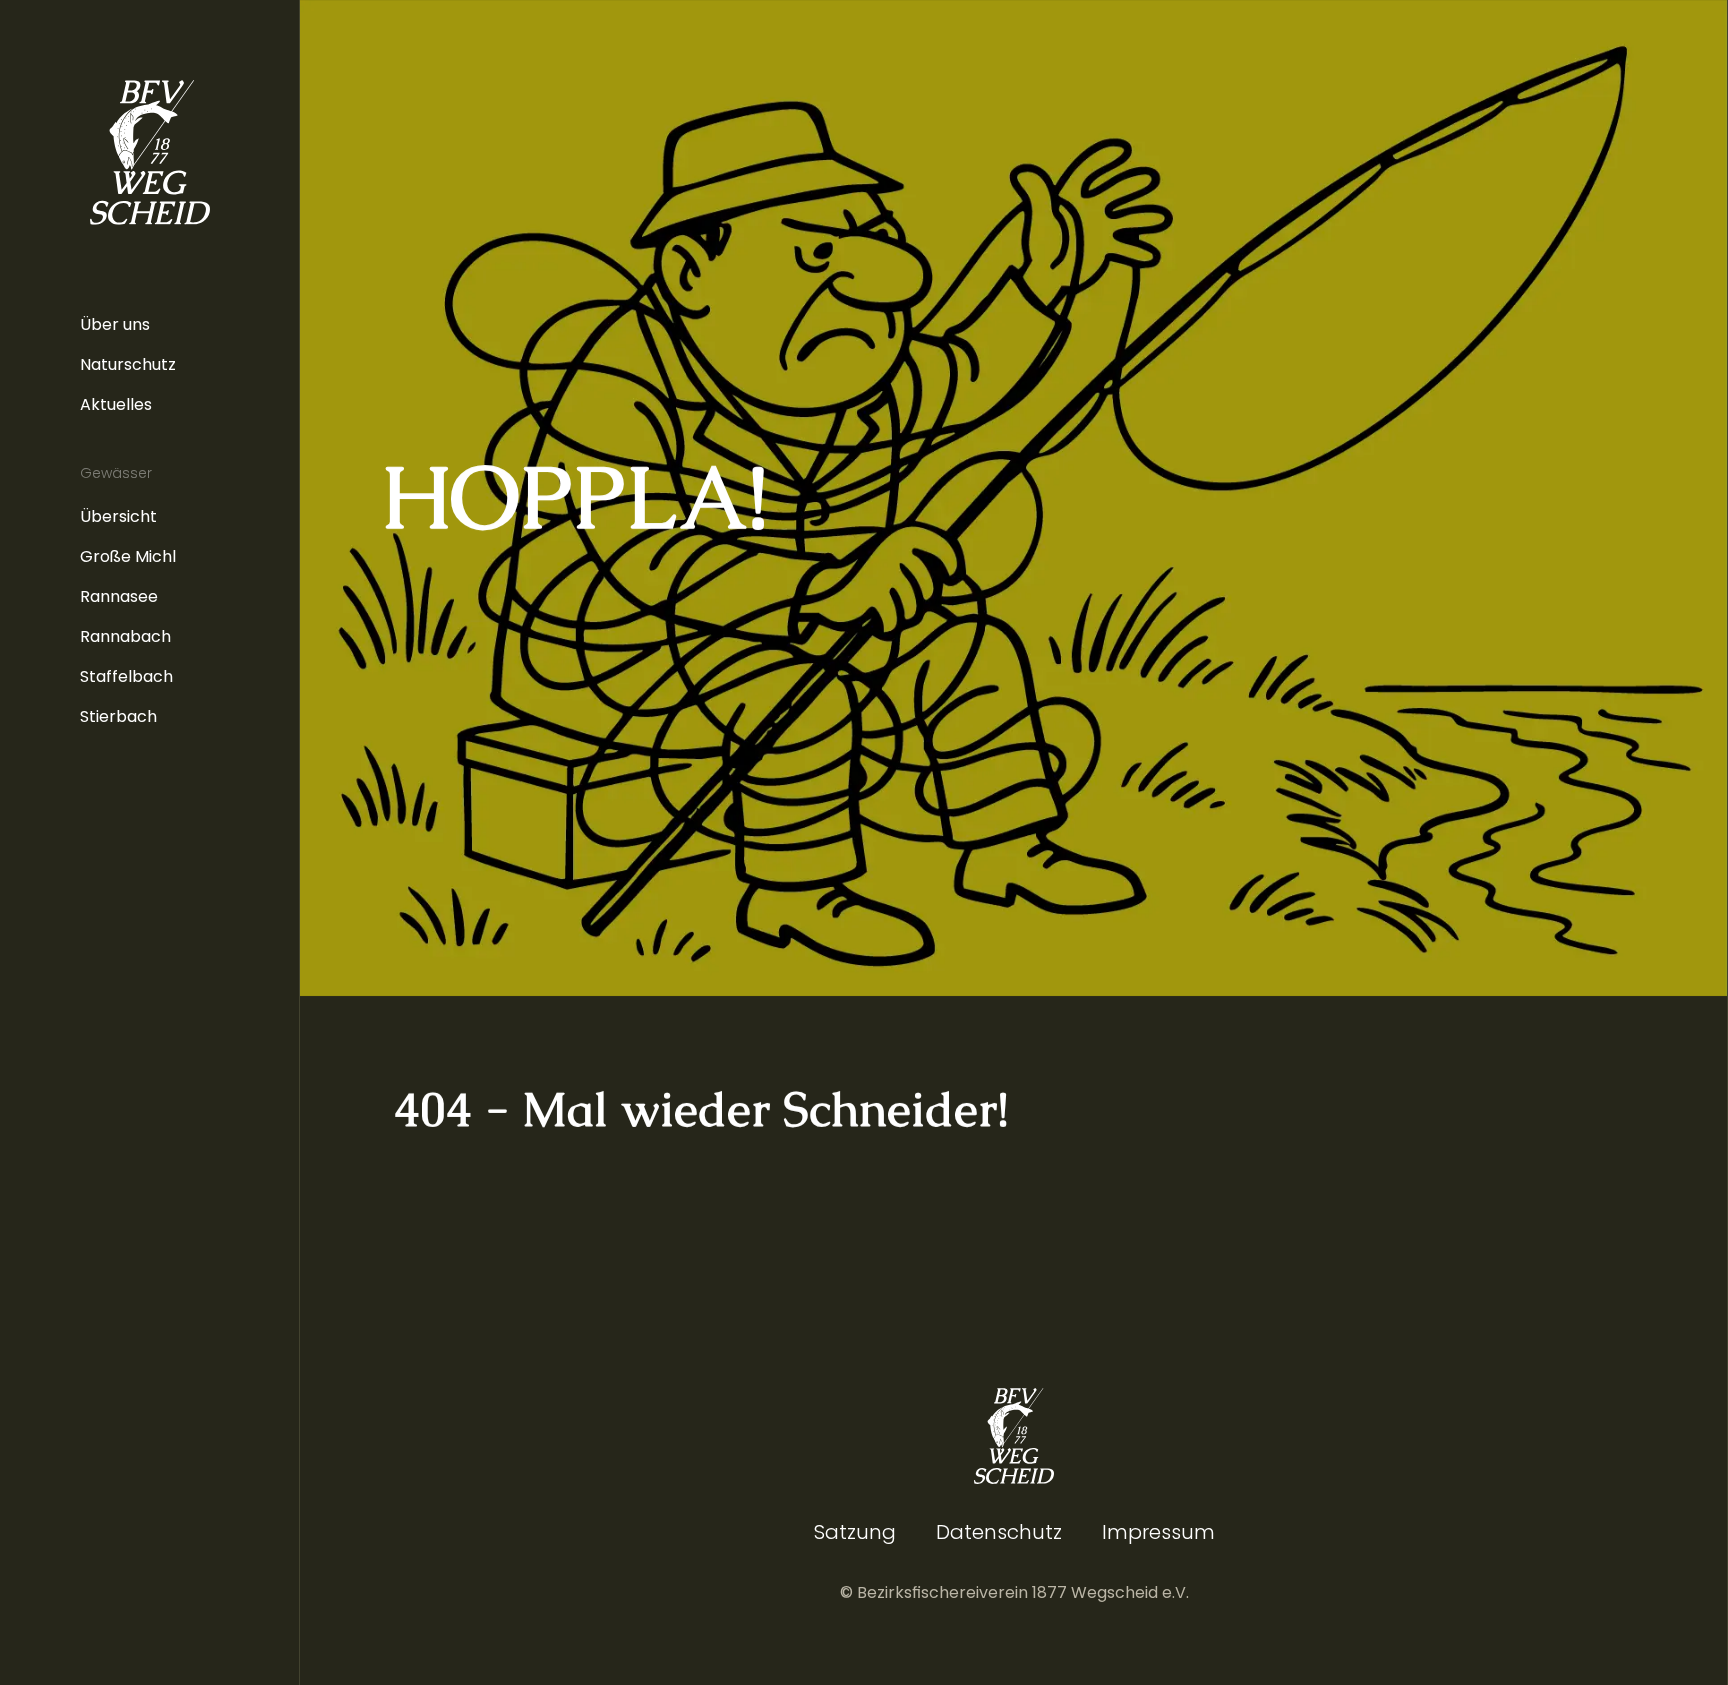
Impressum (1158, 1532)
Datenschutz (999, 1532)
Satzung (855, 1532)
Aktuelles (116, 404)
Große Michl (128, 556)
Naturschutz (128, 364)
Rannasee (119, 596)
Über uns (115, 324)
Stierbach (118, 716)
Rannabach (125, 636)
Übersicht (118, 516)
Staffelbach (126, 676)
